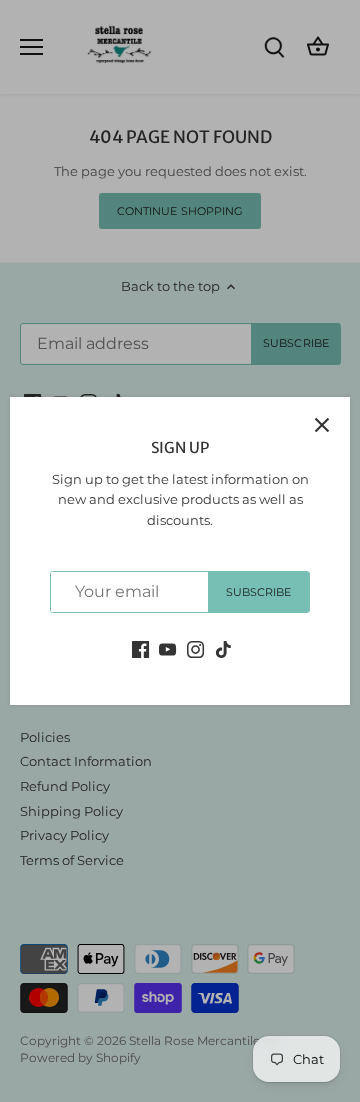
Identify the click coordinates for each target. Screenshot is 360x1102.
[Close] (322, 425)
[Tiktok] (223, 648)
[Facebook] (140, 648)
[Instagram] (195, 648)
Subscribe (259, 592)
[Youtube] (167, 648)
